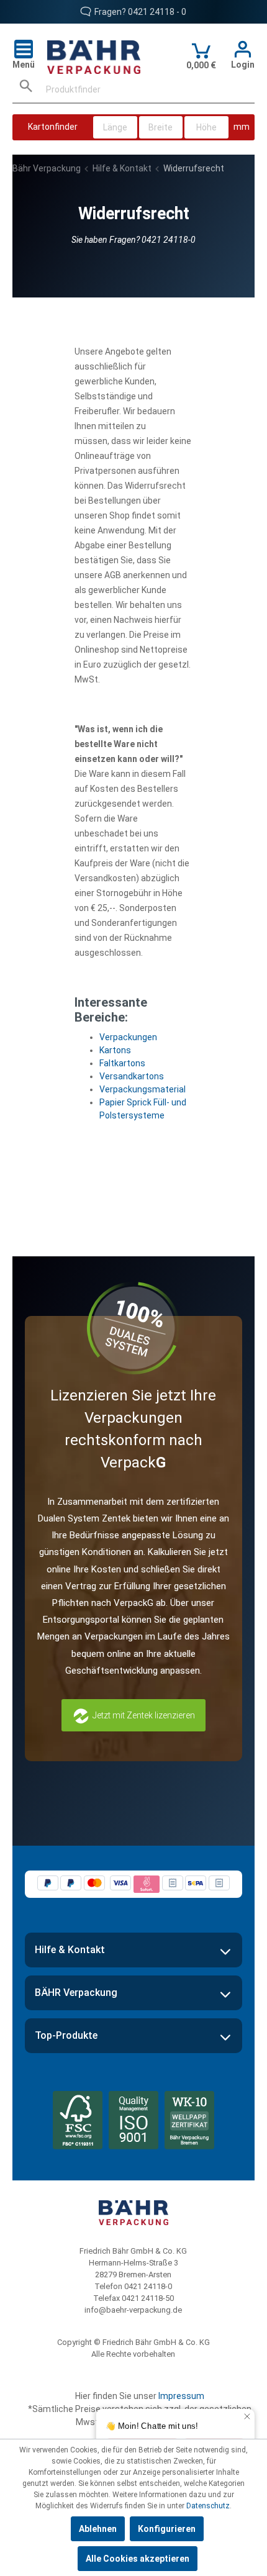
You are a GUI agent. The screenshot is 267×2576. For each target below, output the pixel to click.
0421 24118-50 (148, 2298)
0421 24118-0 (148, 2286)
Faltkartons (122, 1063)
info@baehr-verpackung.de (133, 2310)
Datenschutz (208, 2506)
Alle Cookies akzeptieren (138, 2559)
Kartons (115, 1050)
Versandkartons (132, 1076)
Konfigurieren (167, 2529)
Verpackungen (128, 1037)
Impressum (181, 2396)
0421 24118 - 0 (157, 12)
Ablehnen (98, 2529)
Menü (24, 65)
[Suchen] (26, 90)
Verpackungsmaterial (143, 1089)
